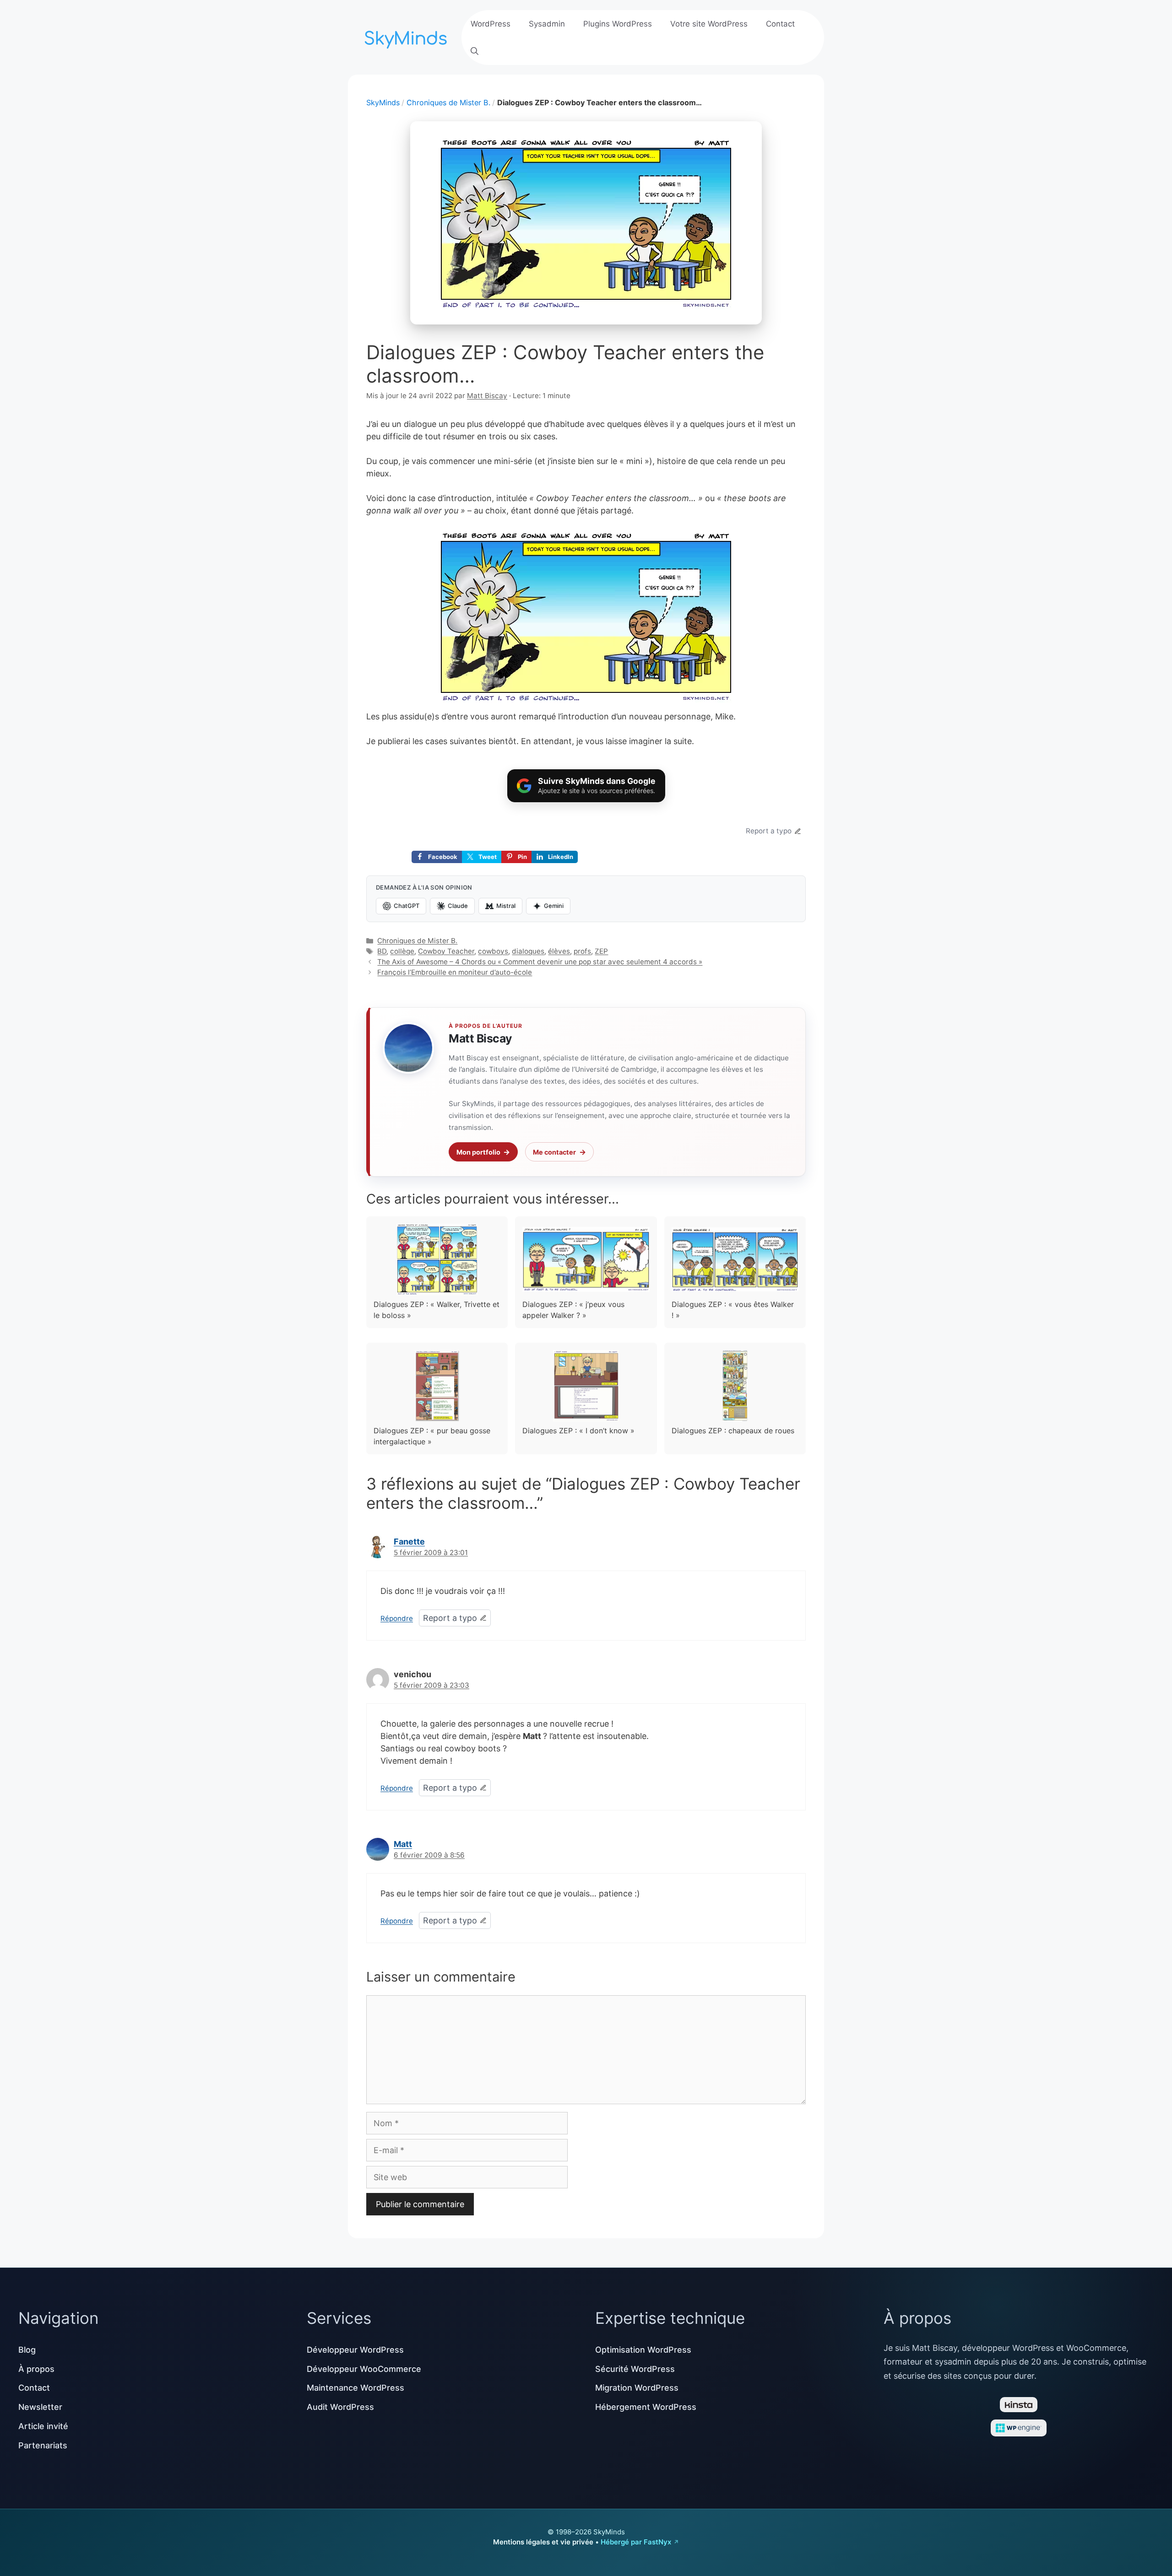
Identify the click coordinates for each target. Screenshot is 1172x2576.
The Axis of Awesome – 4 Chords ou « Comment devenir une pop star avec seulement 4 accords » (540, 962)
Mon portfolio (478, 1152)
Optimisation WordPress (643, 2350)
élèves (559, 951)
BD (382, 951)
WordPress (491, 24)
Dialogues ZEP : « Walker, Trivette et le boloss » (437, 1310)
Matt (403, 1844)
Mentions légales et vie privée (543, 2542)
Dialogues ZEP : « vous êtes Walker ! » (733, 1310)
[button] (475, 51)
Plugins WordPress (618, 24)
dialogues (528, 951)
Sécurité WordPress (635, 2369)
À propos (36, 2369)
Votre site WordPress (709, 24)
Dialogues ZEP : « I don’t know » (578, 1431)
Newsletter (40, 2407)
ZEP (601, 951)
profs (582, 951)
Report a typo (769, 831)
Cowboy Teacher (446, 951)
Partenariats (43, 2445)
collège (402, 951)
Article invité (43, 2426)
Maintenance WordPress (355, 2388)
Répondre (397, 1618)
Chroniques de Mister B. (448, 103)
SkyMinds (383, 103)
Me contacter (554, 1152)
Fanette (409, 1542)
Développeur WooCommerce (364, 2369)
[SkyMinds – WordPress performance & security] (407, 36)
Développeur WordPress (355, 2350)
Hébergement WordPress (646, 2407)
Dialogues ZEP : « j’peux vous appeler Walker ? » (573, 1310)
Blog (27, 2350)
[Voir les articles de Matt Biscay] (408, 1048)
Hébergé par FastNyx (636, 2542)
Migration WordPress (637, 2388)
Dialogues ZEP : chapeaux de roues (733, 1431)
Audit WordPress (340, 2407)
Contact (780, 24)
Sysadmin (547, 24)
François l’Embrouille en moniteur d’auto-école (455, 972)
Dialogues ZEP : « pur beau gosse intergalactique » (432, 1436)
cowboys (493, 951)
